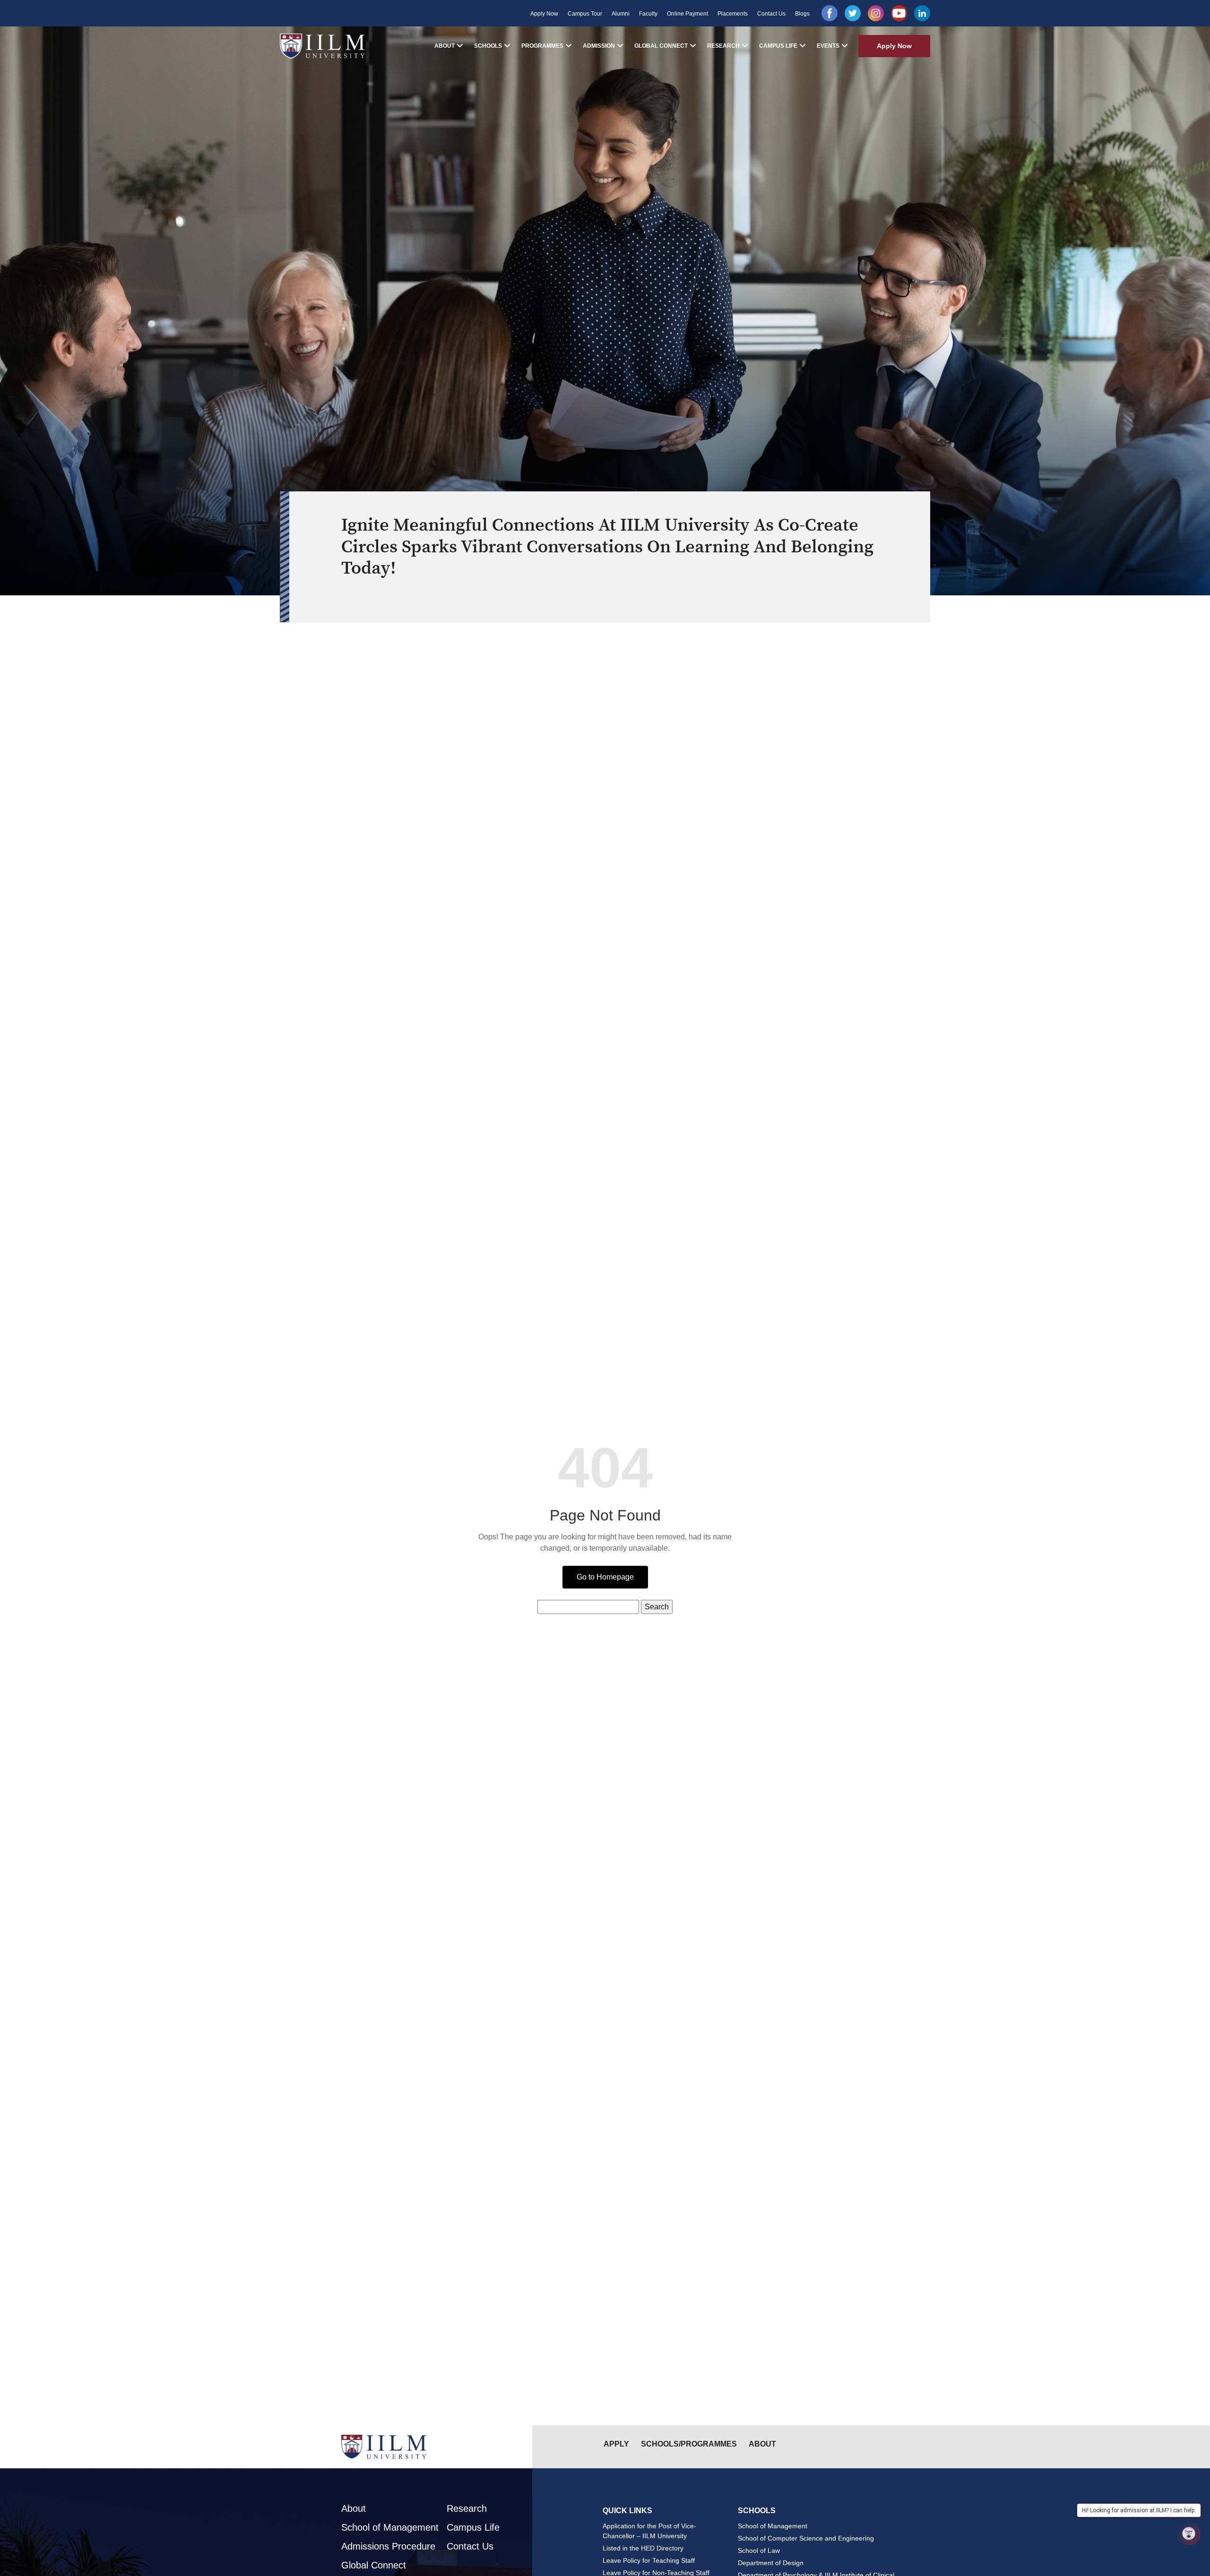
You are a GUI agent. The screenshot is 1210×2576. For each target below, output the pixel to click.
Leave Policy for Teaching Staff (649, 2560)
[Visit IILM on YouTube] (899, 13)
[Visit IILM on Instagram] (876, 13)
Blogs (802, 14)
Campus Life (778, 46)
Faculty (648, 14)
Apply (616, 2444)
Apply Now (544, 14)
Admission (599, 46)
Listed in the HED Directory (643, 2548)
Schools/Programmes (689, 2444)
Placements (733, 14)
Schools (488, 46)
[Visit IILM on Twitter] (853, 13)
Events (828, 46)
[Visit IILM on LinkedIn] (922, 13)
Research (723, 46)
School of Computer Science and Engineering (806, 2538)
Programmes (542, 46)
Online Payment (687, 14)
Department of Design (771, 2563)
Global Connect (661, 46)
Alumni (621, 14)
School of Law (759, 2550)
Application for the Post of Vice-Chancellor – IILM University (649, 2531)
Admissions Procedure (388, 2546)
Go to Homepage (605, 1577)
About (445, 46)
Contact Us (771, 14)
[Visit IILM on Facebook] (830, 13)
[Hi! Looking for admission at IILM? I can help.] (1189, 2533)
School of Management (390, 2527)
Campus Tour (585, 14)
